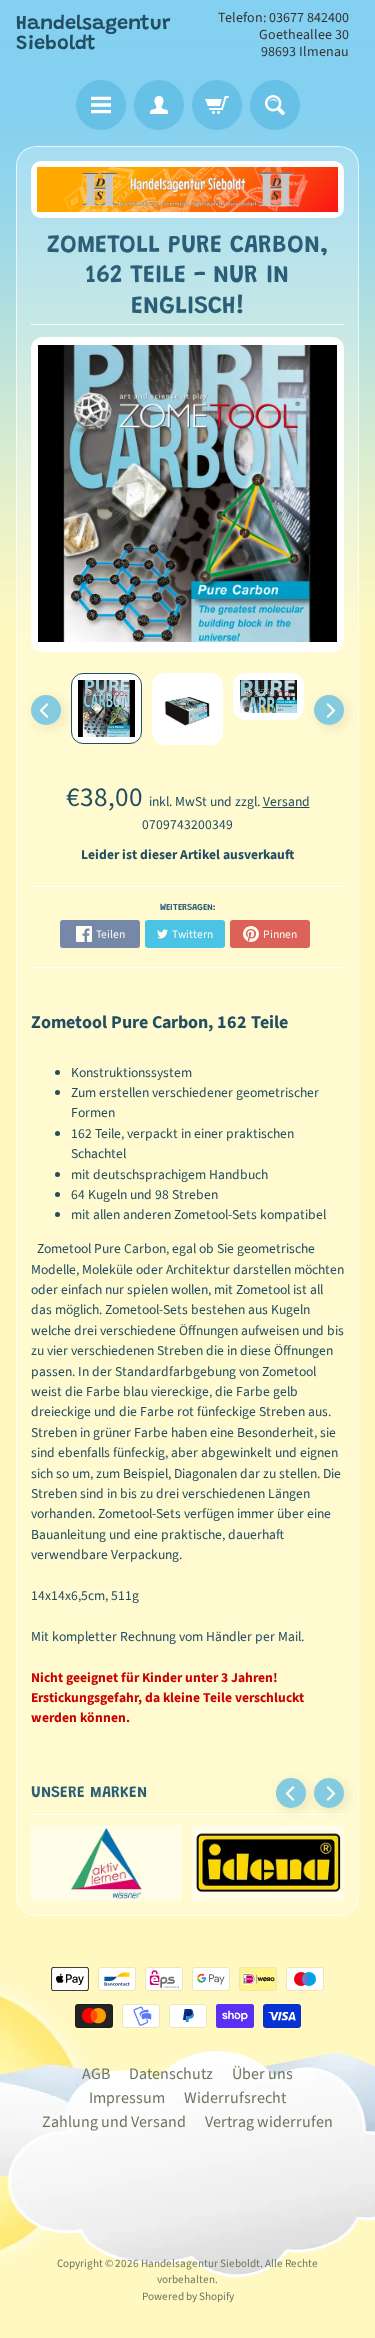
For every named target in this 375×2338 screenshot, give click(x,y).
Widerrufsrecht (235, 2098)
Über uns (262, 2074)
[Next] (329, 710)
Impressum (127, 2098)
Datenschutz (171, 2074)
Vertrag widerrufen (269, 2122)
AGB (96, 2074)
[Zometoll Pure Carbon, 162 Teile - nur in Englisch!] (106, 708)
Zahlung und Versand (114, 2122)
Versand (286, 801)
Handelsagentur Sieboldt (93, 34)
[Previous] (46, 710)
